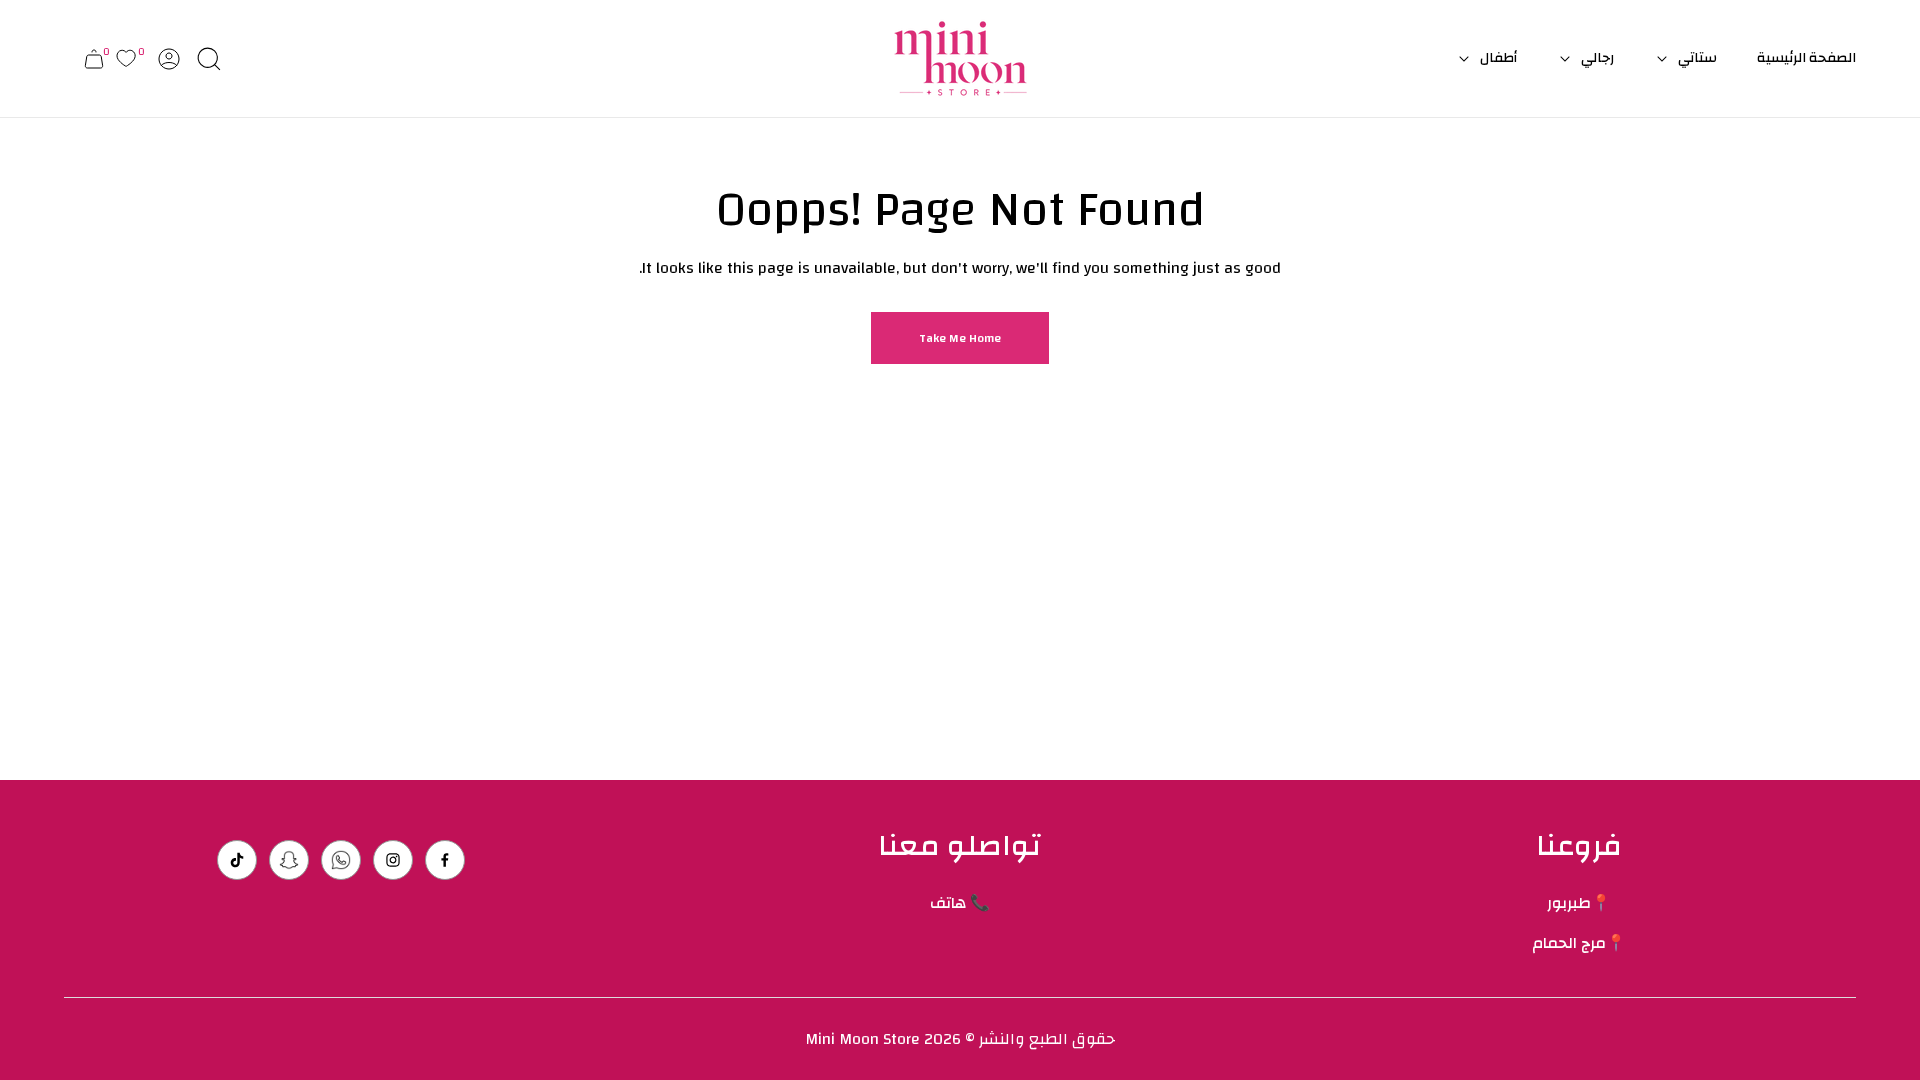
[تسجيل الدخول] (169, 59)
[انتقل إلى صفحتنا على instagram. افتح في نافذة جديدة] (393, 860)
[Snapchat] (289, 860)
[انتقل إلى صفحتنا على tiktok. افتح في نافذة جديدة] (237, 860)
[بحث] (209, 59)
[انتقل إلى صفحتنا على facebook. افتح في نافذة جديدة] (445, 860)
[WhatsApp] (341, 860)
